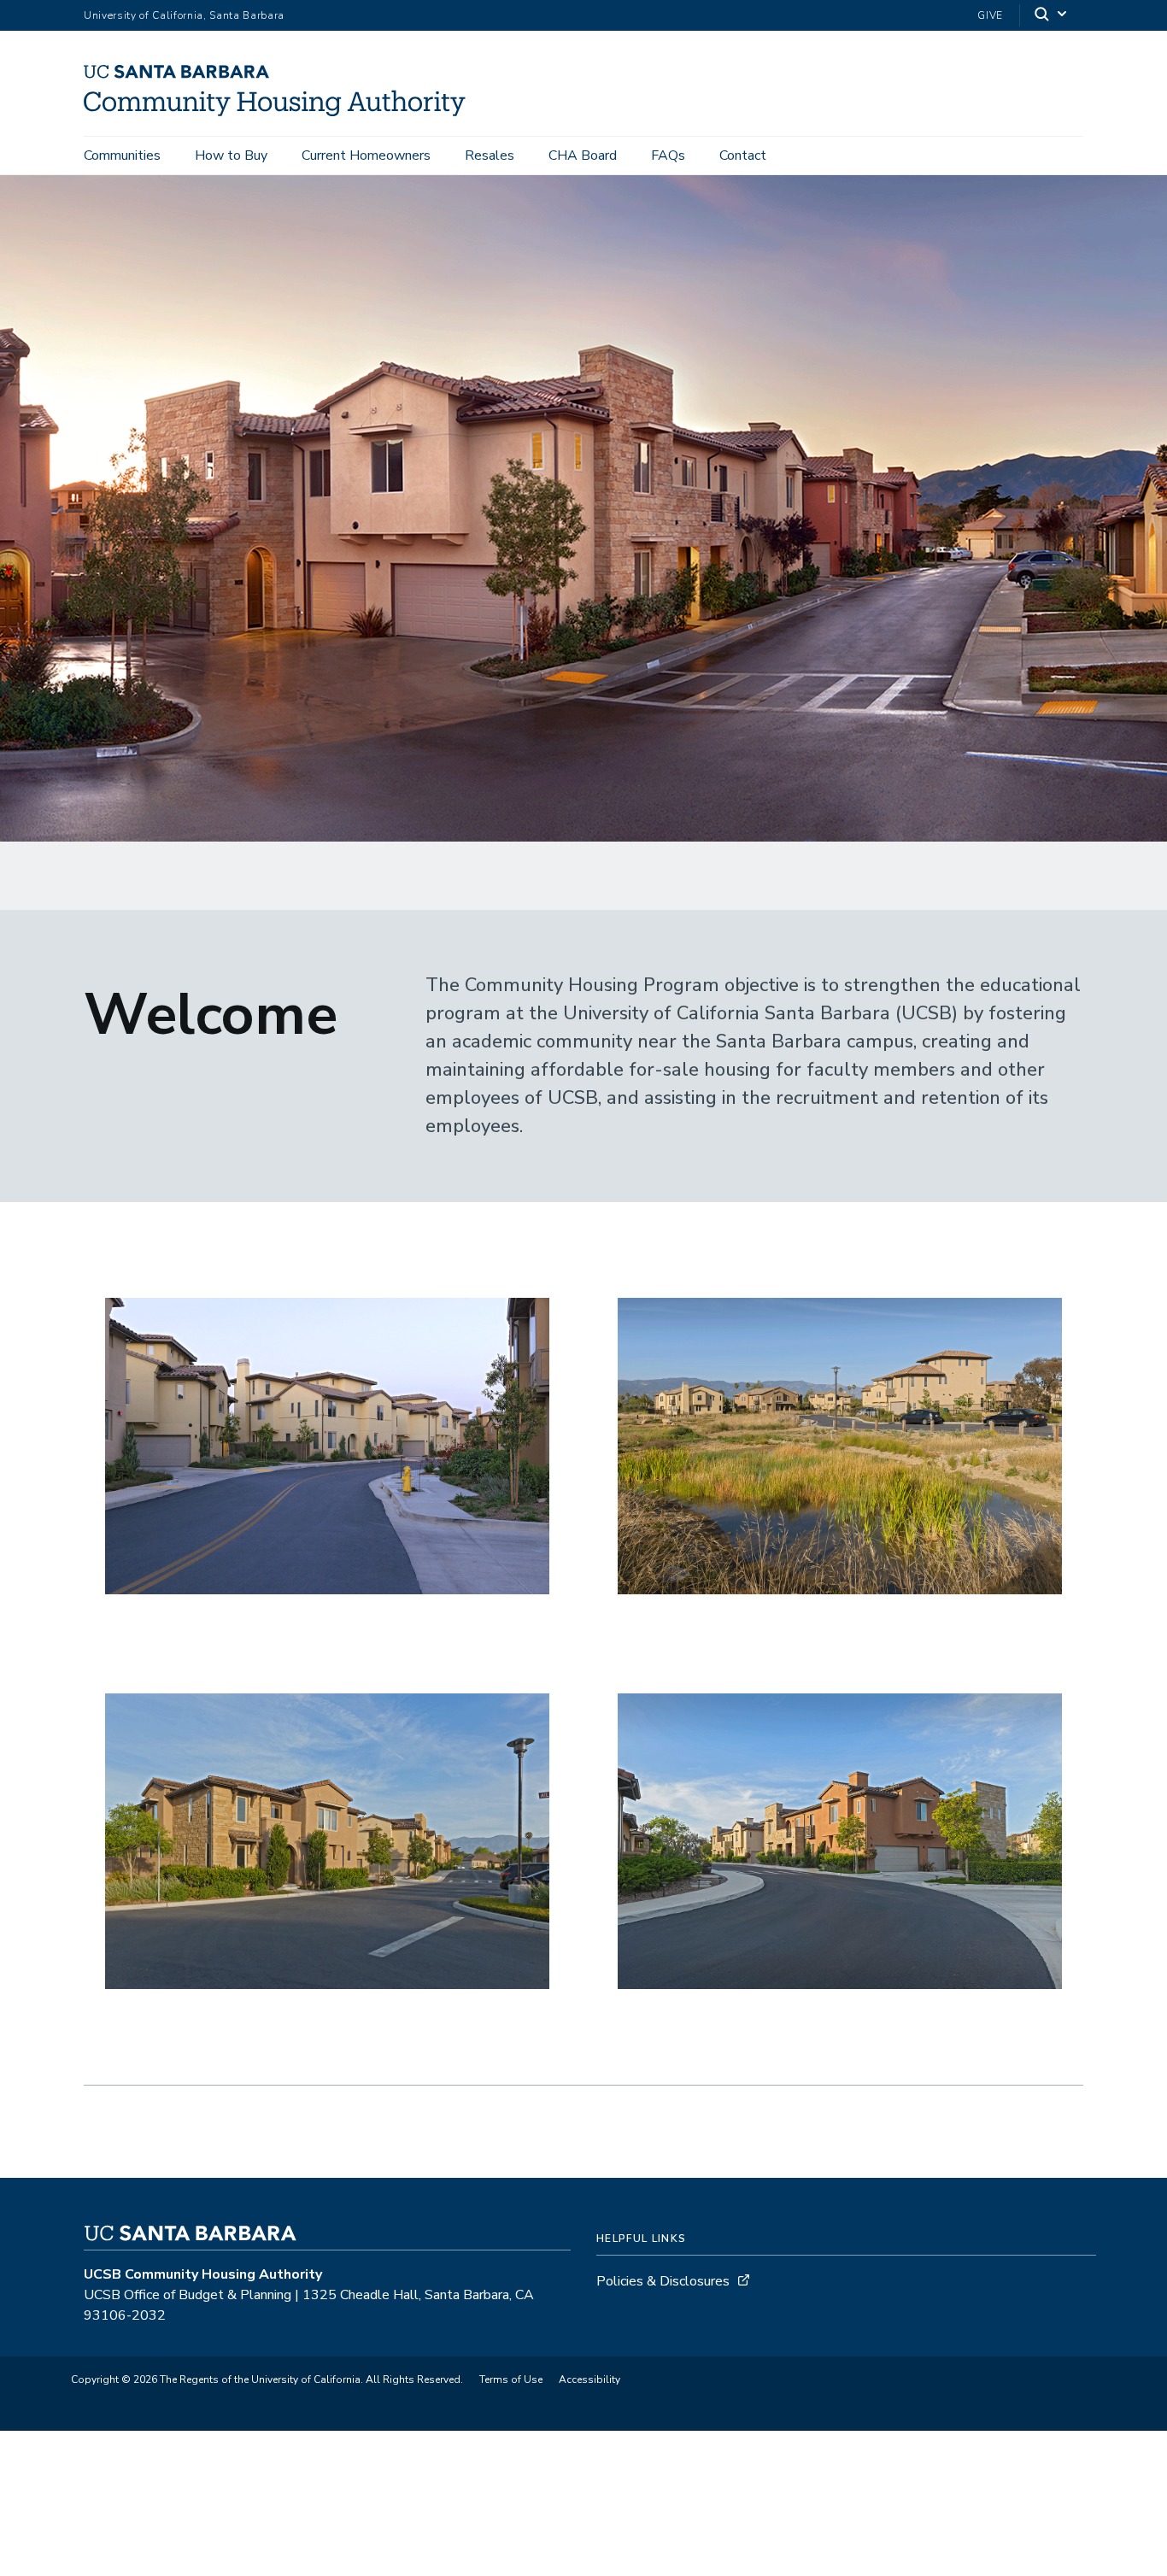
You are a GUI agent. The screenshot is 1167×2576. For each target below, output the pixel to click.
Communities (122, 155)
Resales (490, 155)
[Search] (1052, 16)
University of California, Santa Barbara (184, 15)
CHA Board (583, 155)
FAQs (668, 155)
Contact (743, 155)
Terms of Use (511, 2379)
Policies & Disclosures (663, 2281)
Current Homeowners (366, 155)
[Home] (281, 112)
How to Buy (231, 155)
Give (990, 15)
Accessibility (589, 2379)
